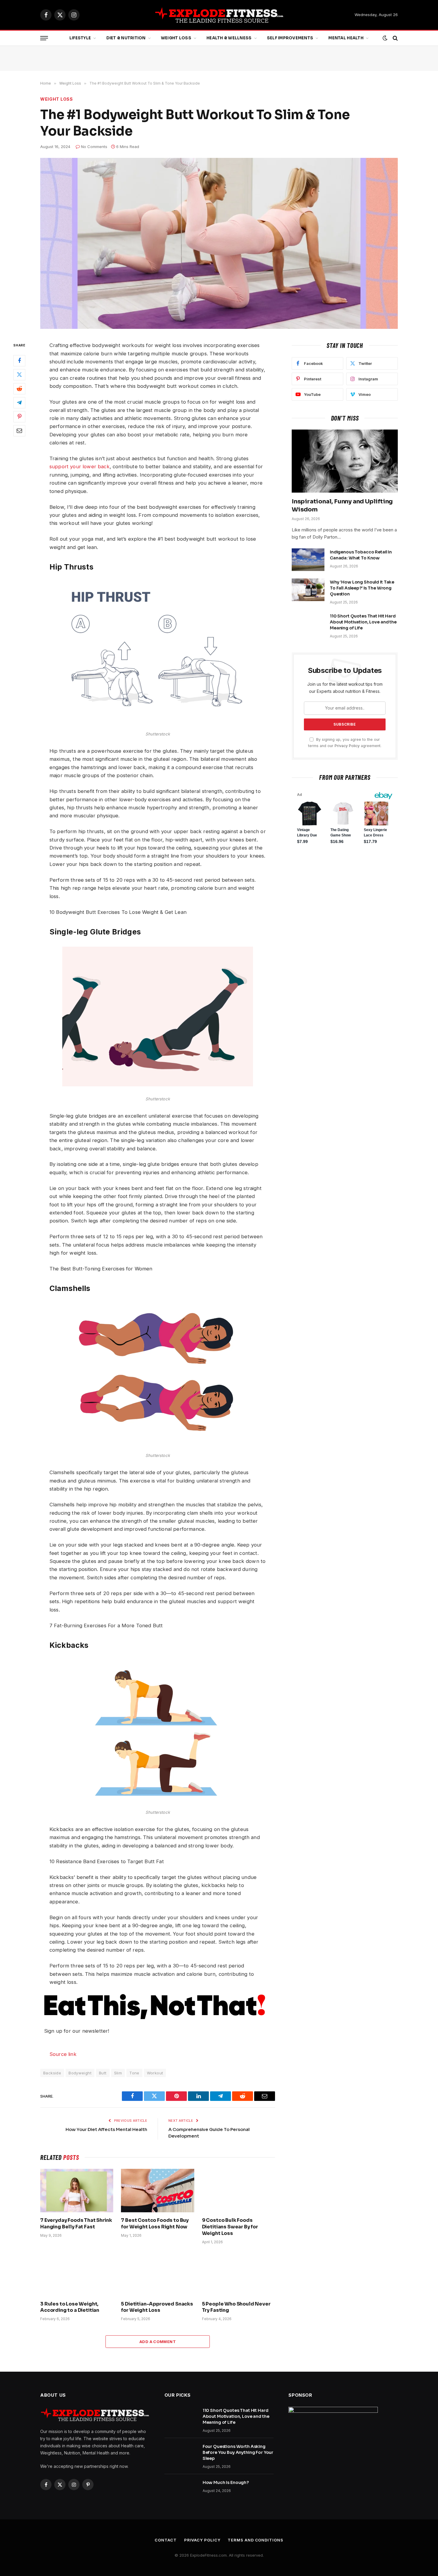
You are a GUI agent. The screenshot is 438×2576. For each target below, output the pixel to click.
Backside (52, 2073)
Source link (63, 2054)
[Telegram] (19, 403)
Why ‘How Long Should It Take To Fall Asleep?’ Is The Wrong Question (362, 588)
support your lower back (80, 466)
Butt (103, 2073)
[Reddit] (19, 389)
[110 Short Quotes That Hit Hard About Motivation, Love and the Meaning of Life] (308, 624)
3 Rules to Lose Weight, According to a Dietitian (70, 2307)
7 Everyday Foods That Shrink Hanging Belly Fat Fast (76, 2223)
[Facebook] (19, 361)
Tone (134, 2073)
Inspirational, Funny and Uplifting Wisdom (342, 505)
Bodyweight (80, 2073)
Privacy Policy (347, 746)
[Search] (395, 38)
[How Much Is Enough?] (181, 2490)
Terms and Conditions (255, 2540)
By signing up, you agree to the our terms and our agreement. (345, 743)
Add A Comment (158, 2342)
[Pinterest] (19, 417)
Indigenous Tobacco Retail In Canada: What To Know (361, 555)
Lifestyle (80, 38)
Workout (155, 2073)
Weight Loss (176, 38)
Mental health (346, 38)
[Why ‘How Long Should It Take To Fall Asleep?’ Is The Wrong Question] (308, 590)
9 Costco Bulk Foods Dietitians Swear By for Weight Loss (230, 2227)
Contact (166, 2540)
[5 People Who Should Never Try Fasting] (239, 2274)
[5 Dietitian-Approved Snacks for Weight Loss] (157, 2274)
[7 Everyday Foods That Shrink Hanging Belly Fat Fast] (77, 2191)
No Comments (94, 147)
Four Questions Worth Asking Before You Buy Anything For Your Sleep (238, 2452)
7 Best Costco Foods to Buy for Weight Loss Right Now (155, 2223)
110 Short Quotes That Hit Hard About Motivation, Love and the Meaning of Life (363, 622)
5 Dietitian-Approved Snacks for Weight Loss (157, 2307)
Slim (118, 2073)
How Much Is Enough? (226, 2482)
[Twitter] (19, 375)
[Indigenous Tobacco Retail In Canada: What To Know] (308, 560)
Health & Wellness (229, 38)
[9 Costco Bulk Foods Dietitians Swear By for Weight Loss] (239, 2191)
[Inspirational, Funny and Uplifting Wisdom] (345, 461)
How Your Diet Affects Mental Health (106, 2129)
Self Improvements (290, 38)
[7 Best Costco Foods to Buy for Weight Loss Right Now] (157, 2191)
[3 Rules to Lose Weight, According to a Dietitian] (77, 2274)
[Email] (19, 431)
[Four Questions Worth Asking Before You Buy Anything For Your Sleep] (181, 2454)
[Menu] (44, 38)
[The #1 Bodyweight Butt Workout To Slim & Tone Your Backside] (219, 243)
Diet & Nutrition (126, 38)
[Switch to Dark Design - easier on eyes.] (385, 38)
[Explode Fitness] (219, 15)
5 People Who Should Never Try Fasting (236, 2307)
